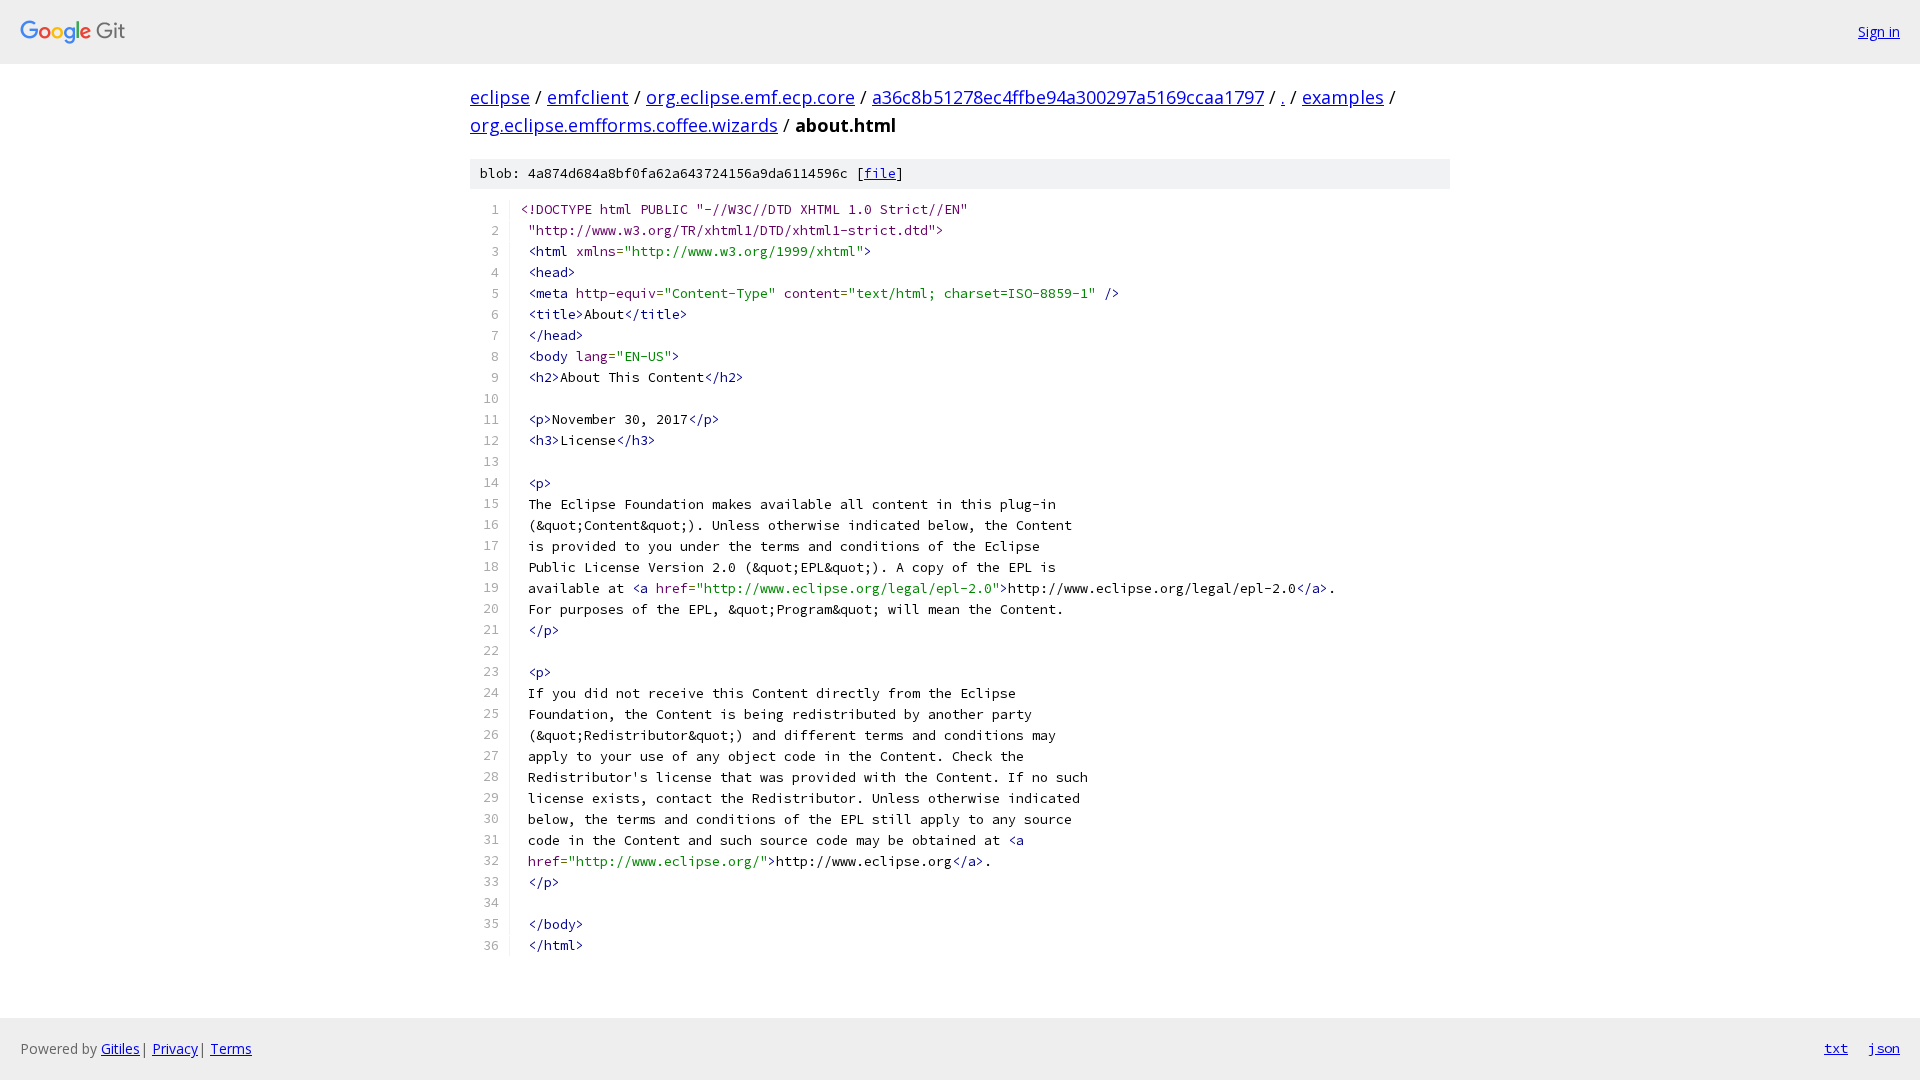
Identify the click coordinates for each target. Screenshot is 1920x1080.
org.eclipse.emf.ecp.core (750, 97)
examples (1343, 97)
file (880, 173)
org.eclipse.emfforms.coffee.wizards (624, 125)
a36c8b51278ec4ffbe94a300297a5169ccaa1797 (1068, 97)
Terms (231, 1048)
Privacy (175, 1048)
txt (1836, 1048)
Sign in (1879, 31)
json (1884, 1048)
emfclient (588, 97)
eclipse (500, 97)
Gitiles (120, 1048)
